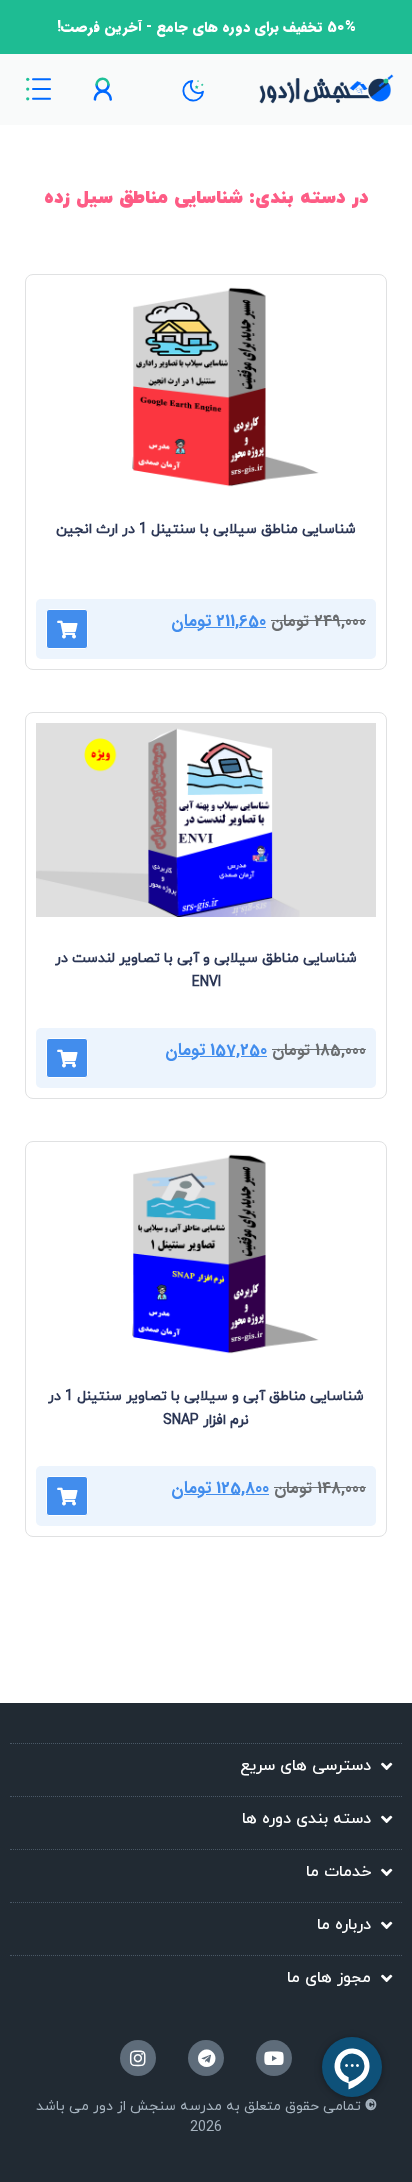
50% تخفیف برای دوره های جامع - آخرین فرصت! (206, 27)
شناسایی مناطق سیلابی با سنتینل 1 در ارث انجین (206, 529)
